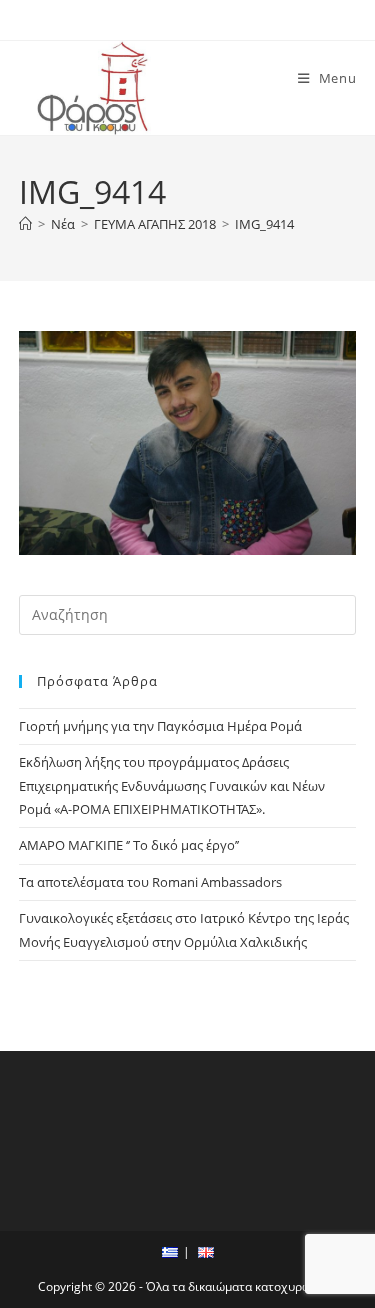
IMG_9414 (264, 224)
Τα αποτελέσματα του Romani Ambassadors (150, 882)
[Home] (25, 224)
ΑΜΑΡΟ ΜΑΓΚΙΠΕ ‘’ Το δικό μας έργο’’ (129, 845)
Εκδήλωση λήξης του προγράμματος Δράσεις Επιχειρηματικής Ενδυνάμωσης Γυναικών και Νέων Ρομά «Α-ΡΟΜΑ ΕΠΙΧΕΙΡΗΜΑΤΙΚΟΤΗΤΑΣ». (172, 785)
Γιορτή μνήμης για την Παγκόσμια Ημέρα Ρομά (160, 726)
